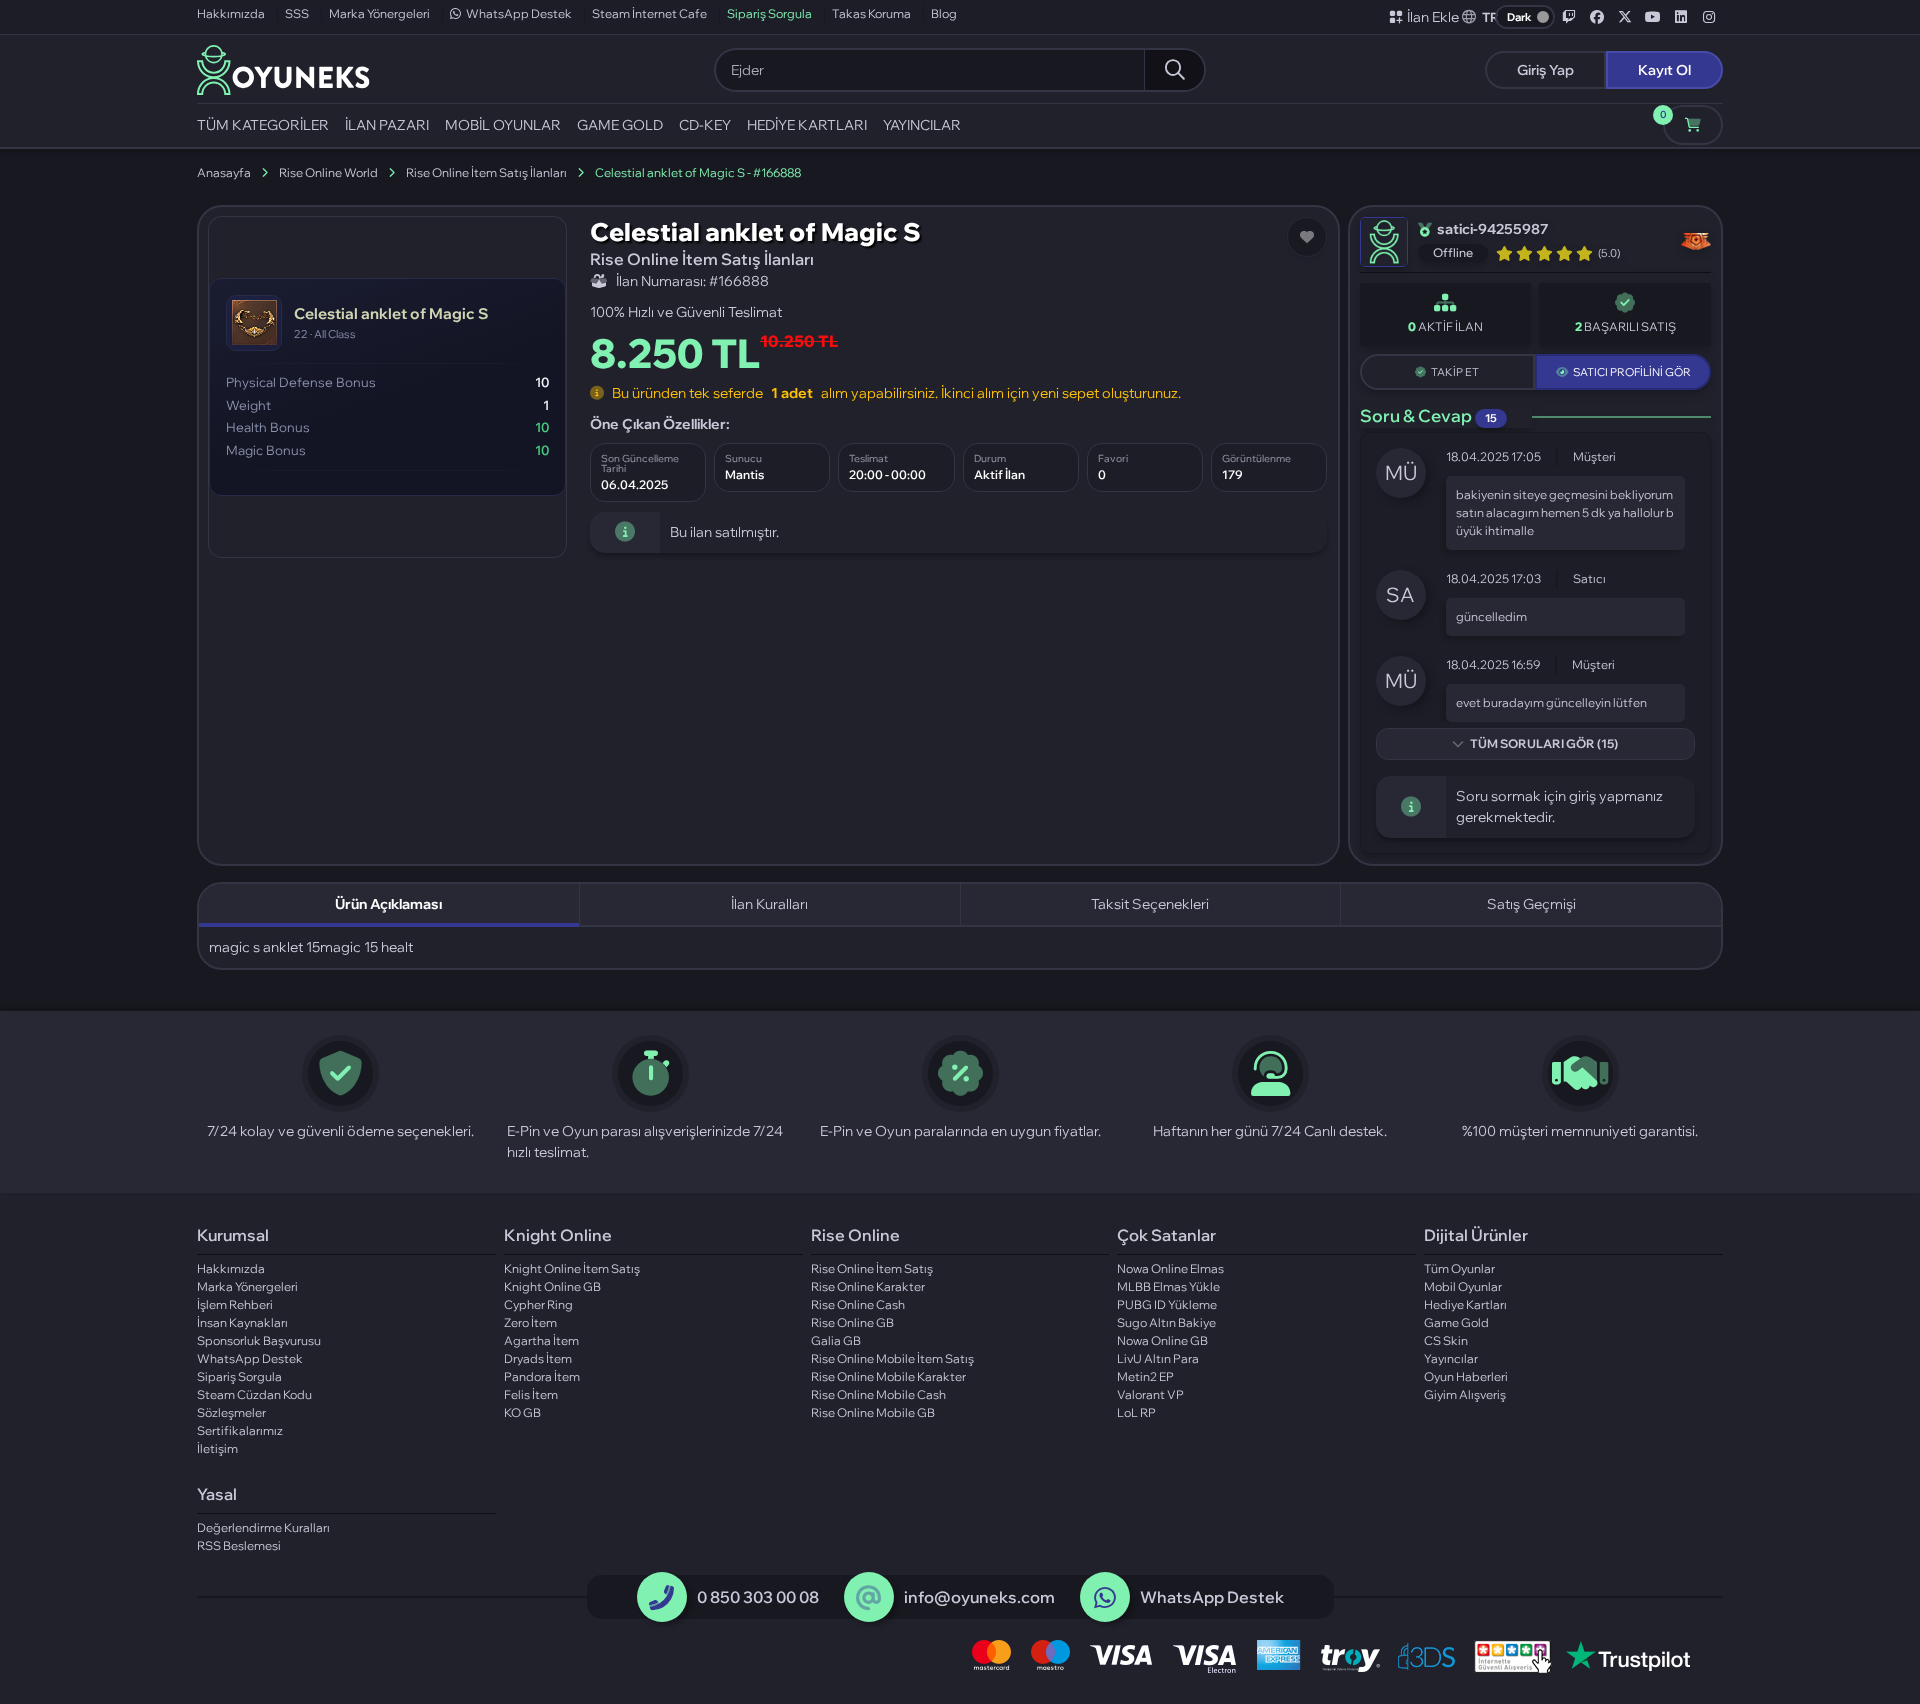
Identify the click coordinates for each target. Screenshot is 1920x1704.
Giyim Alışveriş (1465, 1394)
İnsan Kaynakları (242, 1322)
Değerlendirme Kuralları (263, 1527)
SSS (297, 13)
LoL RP (1136, 1412)
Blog (944, 13)
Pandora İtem (542, 1376)
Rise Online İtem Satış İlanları (486, 172)
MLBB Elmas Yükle (1168, 1286)
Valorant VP (1150, 1394)
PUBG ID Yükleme (1167, 1304)
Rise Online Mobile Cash (878, 1394)
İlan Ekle (1433, 17)
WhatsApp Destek (519, 13)
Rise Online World (328, 172)
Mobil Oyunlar (1463, 1286)
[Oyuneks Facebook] (1597, 17)
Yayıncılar (1451, 1358)
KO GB (522, 1412)
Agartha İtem (541, 1340)
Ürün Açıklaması (388, 904)
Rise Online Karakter (868, 1286)
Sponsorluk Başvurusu (259, 1340)
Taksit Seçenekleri (1150, 904)
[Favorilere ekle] (1307, 237)
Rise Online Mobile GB (873, 1412)
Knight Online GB (552, 1286)
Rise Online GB (852, 1322)
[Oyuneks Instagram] (1709, 17)
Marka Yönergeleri (379, 13)
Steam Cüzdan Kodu (254, 1394)
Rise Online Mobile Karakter (888, 1376)
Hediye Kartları (1465, 1304)
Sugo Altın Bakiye (1166, 1322)
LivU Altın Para (1158, 1358)
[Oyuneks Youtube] (1653, 17)
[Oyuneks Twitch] (1569, 17)
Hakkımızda (231, 13)
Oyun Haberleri (1466, 1376)
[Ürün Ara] (1174, 70)
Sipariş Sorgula (769, 13)
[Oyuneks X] (1625, 17)
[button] (1481, 17)
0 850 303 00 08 (758, 1597)
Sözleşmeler (231, 1412)
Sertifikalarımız (240, 1430)
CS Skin (1446, 1340)
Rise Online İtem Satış (872, 1268)
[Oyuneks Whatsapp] (1105, 1598)
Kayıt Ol (1664, 70)
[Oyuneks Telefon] (661, 1598)
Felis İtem (531, 1394)
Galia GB (836, 1340)
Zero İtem (530, 1322)
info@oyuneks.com (979, 1597)
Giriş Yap (1545, 70)
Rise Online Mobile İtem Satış (892, 1358)
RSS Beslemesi (239, 1545)
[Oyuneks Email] (868, 1598)
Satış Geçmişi (1531, 904)
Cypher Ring (538, 1304)
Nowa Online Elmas (1170, 1268)
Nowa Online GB (1162, 1340)
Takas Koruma (871, 13)
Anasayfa (224, 172)
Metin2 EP (1145, 1376)
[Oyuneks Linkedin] (1681, 17)
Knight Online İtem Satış (572, 1268)
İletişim (217, 1448)
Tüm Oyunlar (1459, 1268)
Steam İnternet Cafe (649, 13)
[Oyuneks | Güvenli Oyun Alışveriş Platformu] (283, 68)
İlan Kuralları (769, 904)
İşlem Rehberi (235, 1304)
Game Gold (1456, 1322)
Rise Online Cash (858, 1304)
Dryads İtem (538, 1358)
